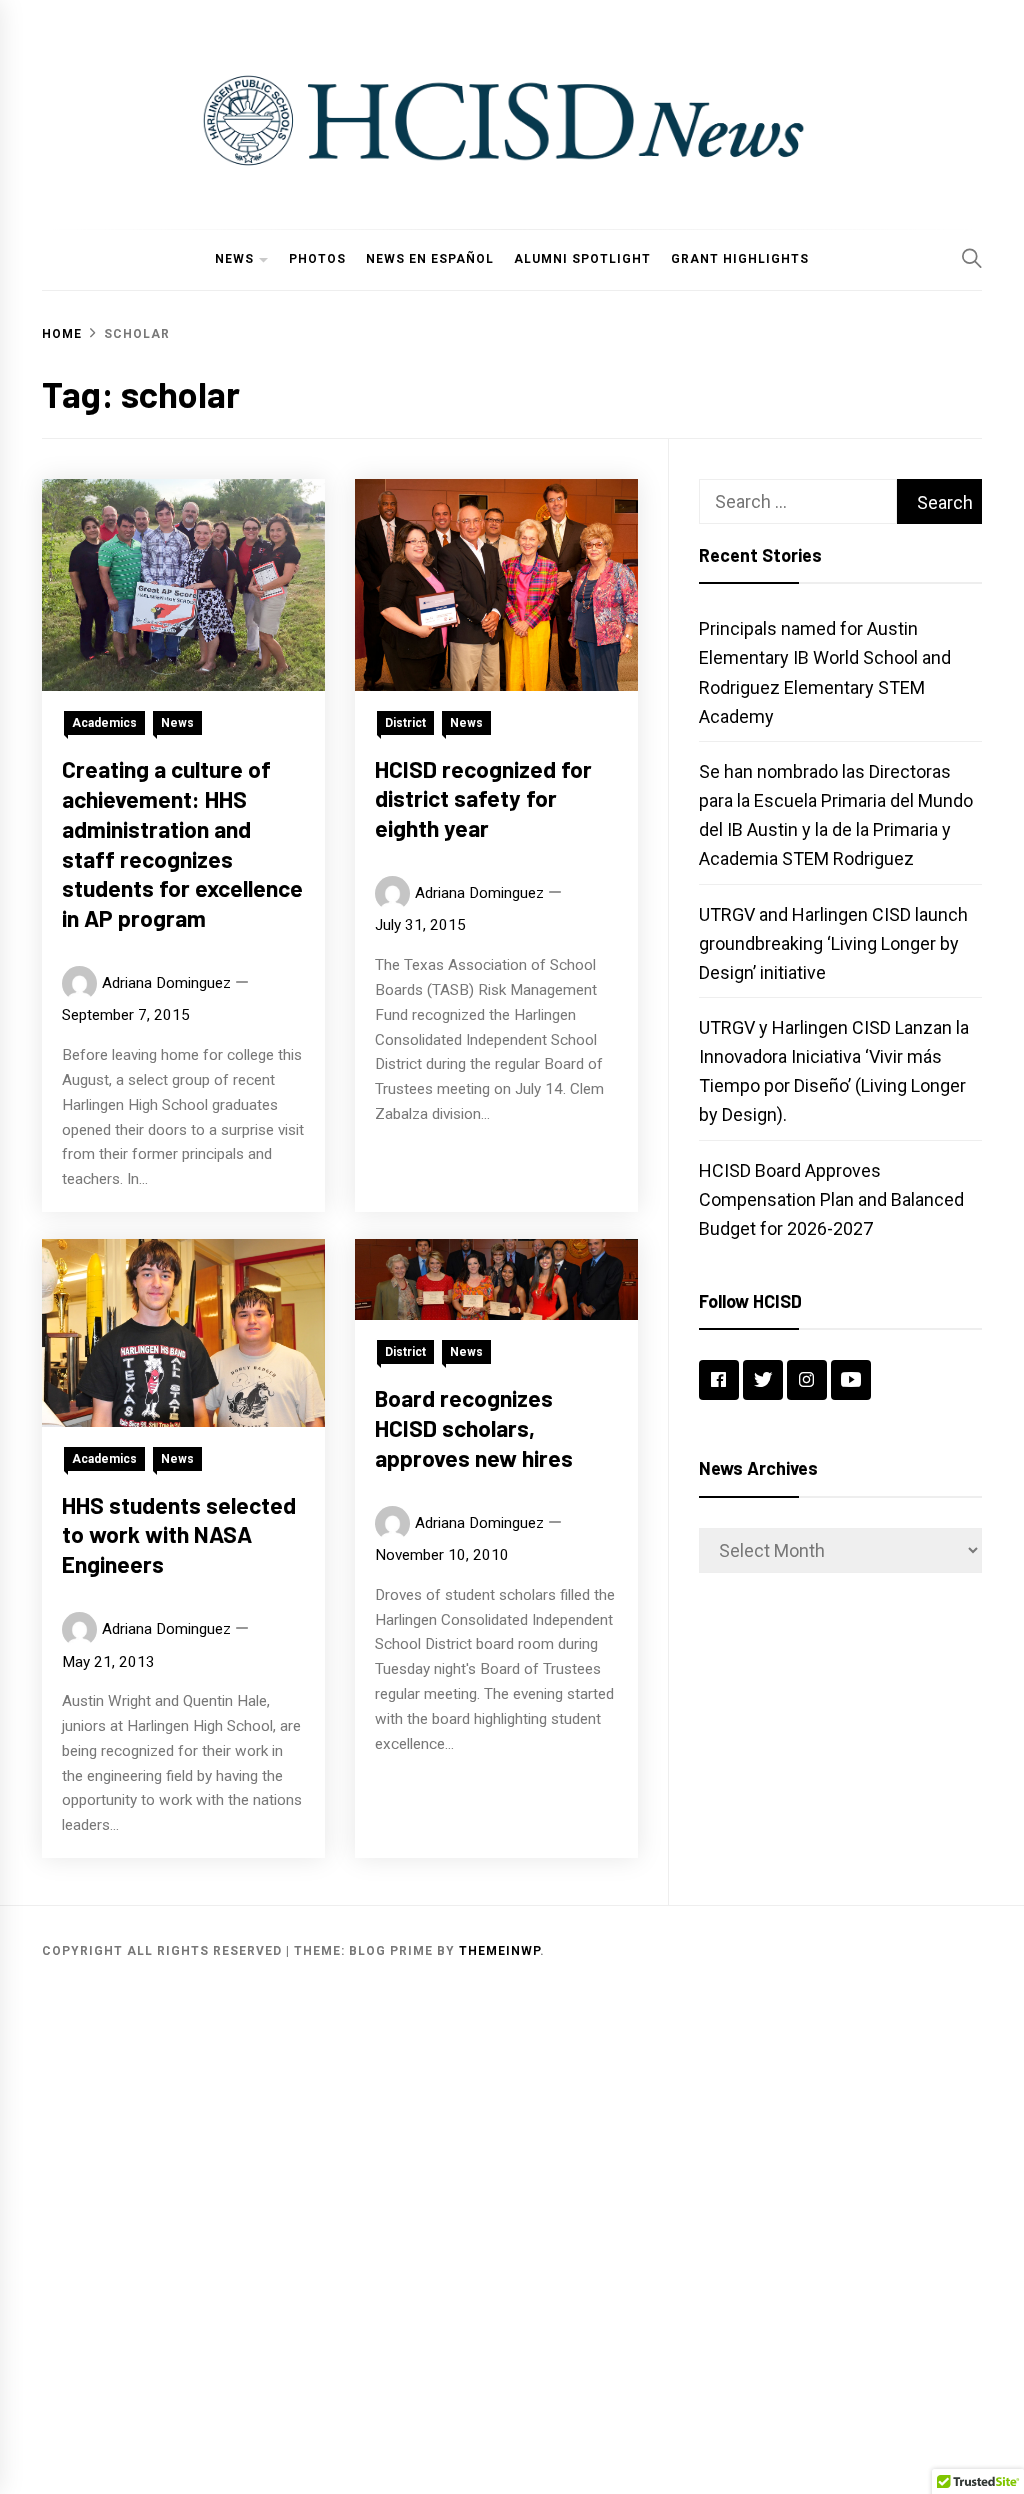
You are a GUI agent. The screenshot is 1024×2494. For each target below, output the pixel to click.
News (234, 259)
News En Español (430, 259)
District (405, 723)
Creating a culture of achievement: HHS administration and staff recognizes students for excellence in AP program (182, 843)
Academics (104, 723)
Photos (317, 259)
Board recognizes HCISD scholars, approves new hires (474, 1428)
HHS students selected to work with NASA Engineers (179, 1535)
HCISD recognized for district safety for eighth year (483, 799)
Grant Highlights (740, 259)
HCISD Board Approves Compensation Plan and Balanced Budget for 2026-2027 (831, 1199)
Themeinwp (499, 1951)
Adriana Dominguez (166, 983)
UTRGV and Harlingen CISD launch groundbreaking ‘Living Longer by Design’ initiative (833, 943)
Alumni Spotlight (582, 259)
